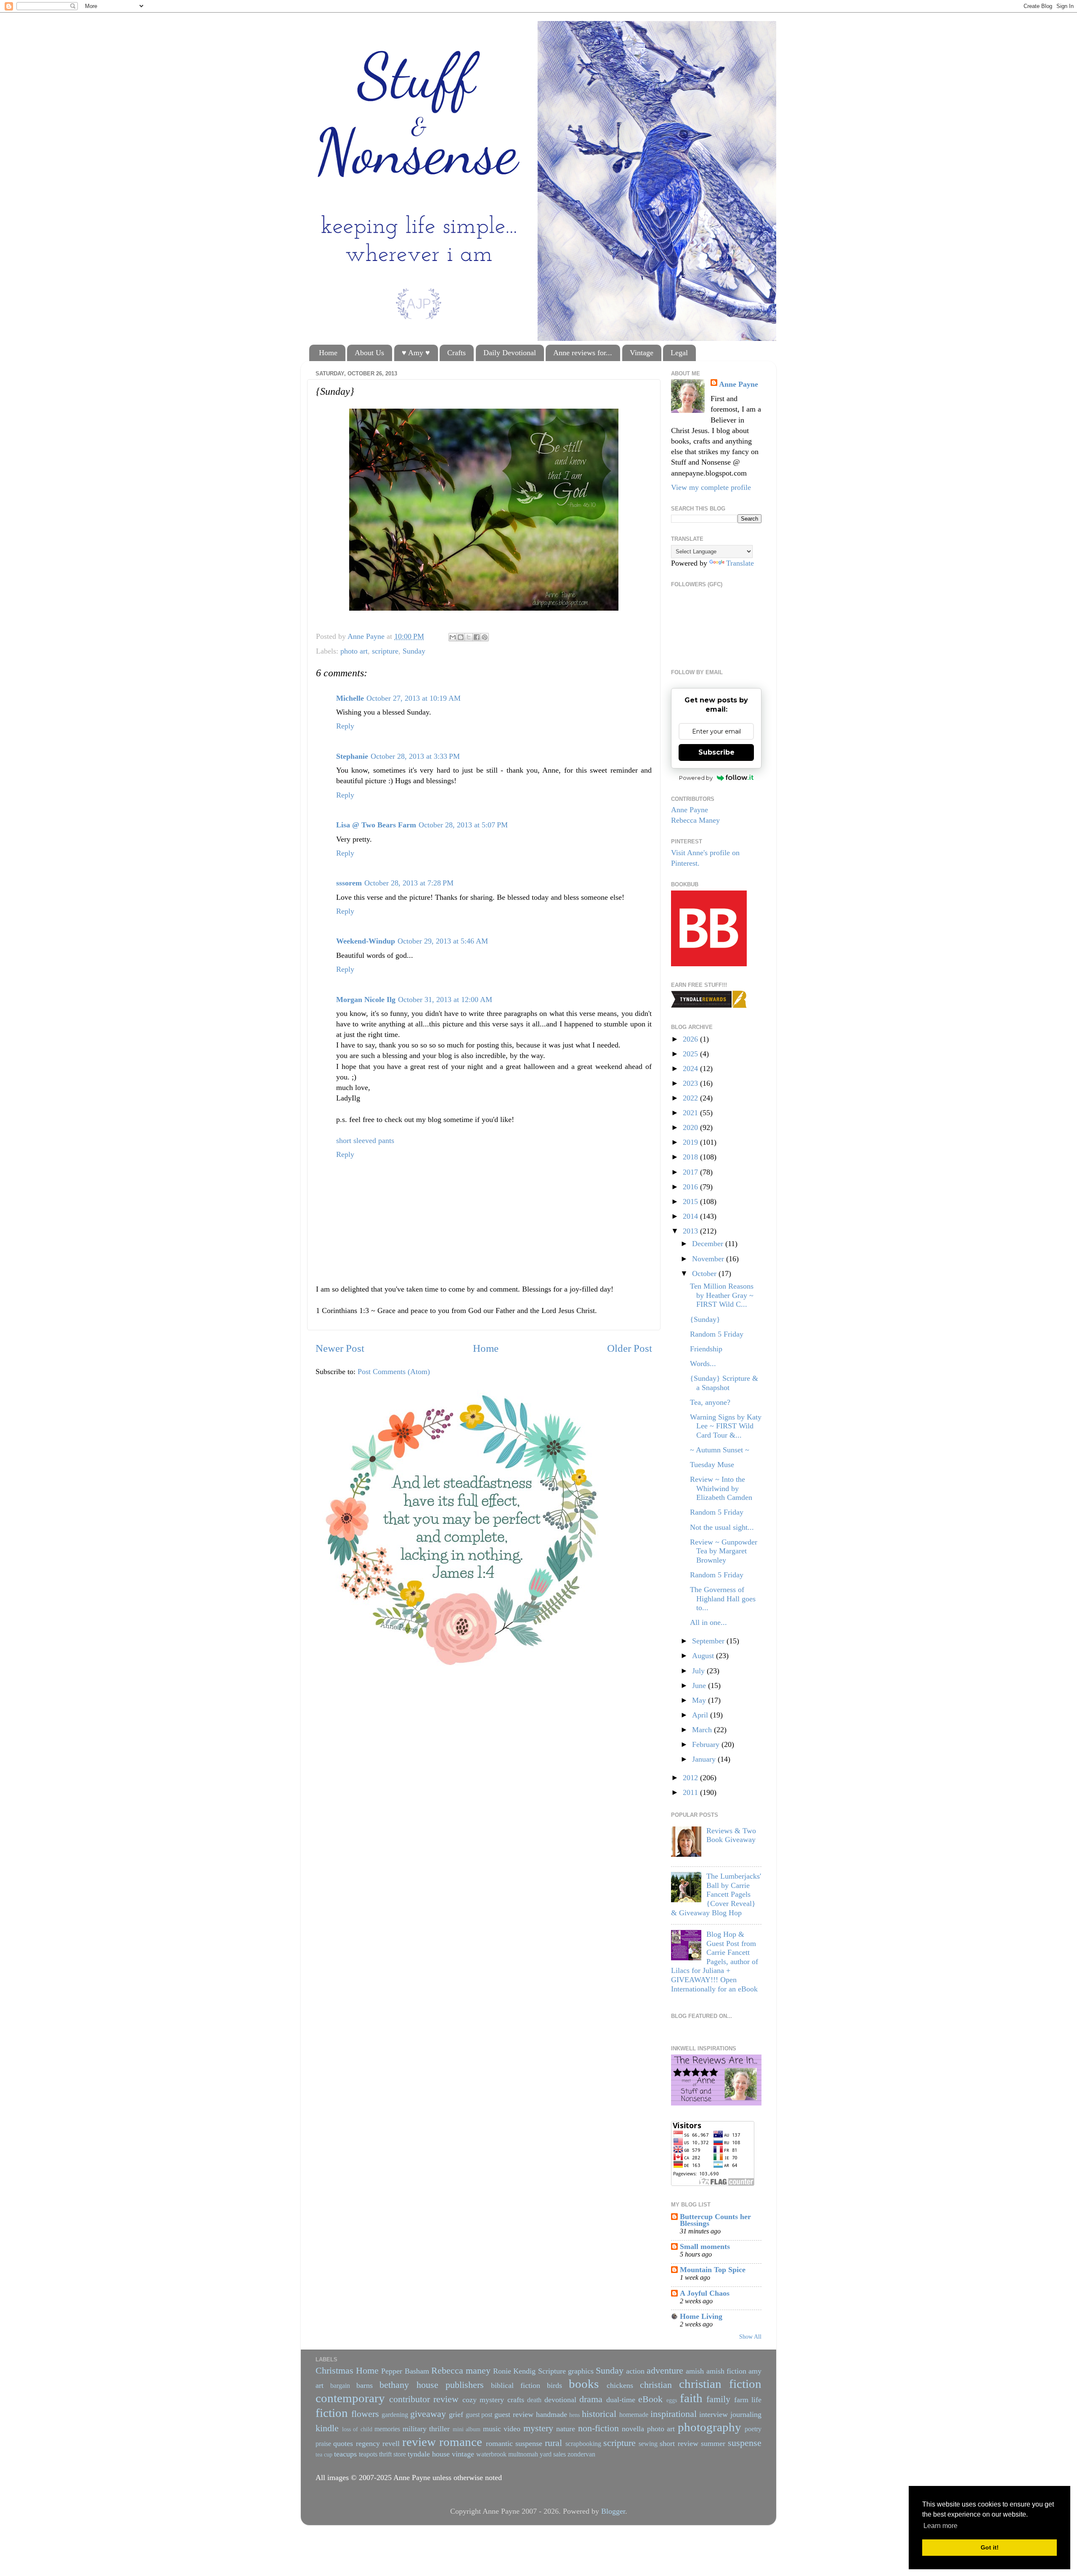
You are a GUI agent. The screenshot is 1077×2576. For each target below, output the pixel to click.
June (700, 1685)
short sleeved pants (365, 1140)
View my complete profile (711, 487)
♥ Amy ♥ (416, 353)
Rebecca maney (461, 2371)
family (718, 2399)
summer (713, 2443)
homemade (634, 2415)
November (709, 1259)
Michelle (350, 698)
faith (691, 2398)
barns (365, 2385)
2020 (691, 1127)
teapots (368, 2454)
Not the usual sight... (722, 1527)
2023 (691, 1083)
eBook (650, 2399)
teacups (345, 2454)
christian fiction (720, 2384)
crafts (516, 2400)
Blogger (613, 2511)
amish (695, 2371)
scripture (385, 651)
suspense (745, 2443)
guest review (514, 2414)
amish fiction (726, 2371)
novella (633, 2429)
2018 (691, 1157)
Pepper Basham (405, 2371)
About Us (369, 353)
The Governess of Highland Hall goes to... (723, 1599)
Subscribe (716, 752)
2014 (691, 1216)
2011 (691, 1792)
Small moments (705, 2246)
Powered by (696, 778)
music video (502, 2429)
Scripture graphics (566, 2371)
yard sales (553, 2454)
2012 (691, 1778)
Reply (345, 726)
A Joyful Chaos (705, 2293)
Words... (703, 1364)
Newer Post (340, 1348)
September (709, 1641)
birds (554, 2385)
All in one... (708, 1622)
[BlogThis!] (461, 637)
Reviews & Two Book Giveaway (731, 1835)
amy (755, 2371)
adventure (665, 2371)
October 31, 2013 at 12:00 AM (445, 1000)
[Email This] (453, 637)
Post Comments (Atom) (394, 1372)
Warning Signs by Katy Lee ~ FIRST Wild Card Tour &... (726, 1426)
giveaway (428, 2414)
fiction (332, 2413)
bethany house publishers (431, 2385)
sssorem (349, 883)
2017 (691, 1172)
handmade (552, 2414)
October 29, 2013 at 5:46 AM (443, 941)
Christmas (334, 2371)
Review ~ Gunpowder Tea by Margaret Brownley (724, 1551)
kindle (327, 2428)
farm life (748, 2400)
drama (591, 2399)
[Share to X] (469, 637)
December (709, 1244)
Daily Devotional (510, 353)
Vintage (642, 353)
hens (574, 2415)
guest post (479, 2415)
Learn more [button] (940, 2526)
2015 (691, 1202)
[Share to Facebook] (477, 637)
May (700, 1700)
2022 (691, 1098)
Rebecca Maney (695, 820)
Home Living (701, 2316)
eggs (672, 2400)
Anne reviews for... (583, 353)
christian (656, 2385)
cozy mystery (483, 2400)
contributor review (424, 2399)
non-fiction (598, 2428)
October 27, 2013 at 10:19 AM (414, 698)
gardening (395, 2415)
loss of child (357, 2429)
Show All (750, 2337)
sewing (648, 2444)
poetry (753, 2429)
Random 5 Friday (717, 1334)
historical (599, 2414)
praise (323, 2444)
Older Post (630, 1348)
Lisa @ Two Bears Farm (376, 825)
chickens (620, 2385)
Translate (740, 563)
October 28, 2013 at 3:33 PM (415, 756)
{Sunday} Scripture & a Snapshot (724, 1383)
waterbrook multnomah (507, 2454)
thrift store (393, 2454)
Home (328, 353)
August (704, 1656)
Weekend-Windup (366, 941)
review (419, 2442)
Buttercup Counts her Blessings (715, 2220)
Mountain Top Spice (713, 2270)
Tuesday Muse (712, 1465)
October (705, 1273)
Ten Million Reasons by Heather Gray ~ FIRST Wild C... (722, 1295)
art (320, 2385)
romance (461, 2442)
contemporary (350, 2398)
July (699, 1671)
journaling (746, 2414)
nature (566, 2429)
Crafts (456, 353)
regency (368, 2443)
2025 (691, 1054)
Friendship (706, 1349)
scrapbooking (583, 2444)
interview (714, 2414)
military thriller (426, 2429)
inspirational (674, 2414)
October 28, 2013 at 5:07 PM (463, 825)
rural (553, 2443)
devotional (560, 2400)
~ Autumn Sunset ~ (720, 1450)
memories (387, 2429)
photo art (354, 651)
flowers (365, 2414)
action (635, 2371)
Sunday (414, 651)
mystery (538, 2428)
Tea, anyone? (710, 1402)
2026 (691, 1039)
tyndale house (429, 2454)
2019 (691, 1142)
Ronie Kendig (514, 2371)
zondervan (581, 2454)
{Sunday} (705, 1319)
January (705, 1759)
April (701, 1715)
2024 (691, 1069)
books (584, 2384)
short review (679, 2443)
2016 (691, 1187)
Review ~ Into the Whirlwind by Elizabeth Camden (721, 1488)
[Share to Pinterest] (485, 637)
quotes (343, 2443)
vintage (463, 2454)
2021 (691, 1113)
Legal (679, 353)
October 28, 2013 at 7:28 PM (409, 883)
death (534, 2400)
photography (710, 2427)
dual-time (621, 2400)
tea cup (324, 2454)
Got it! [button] (990, 2547)
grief (456, 2414)
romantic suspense (514, 2443)
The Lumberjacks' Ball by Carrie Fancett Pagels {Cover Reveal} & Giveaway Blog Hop (716, 1894)
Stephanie (352, 756)
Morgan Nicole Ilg (366, 1000)
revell (391, 2443)
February (707, 1744)
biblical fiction (516, 2385)
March (703, 1730)
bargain (340, 2386)
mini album (467, 2429)
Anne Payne (739, 384)
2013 (691, 1231)
